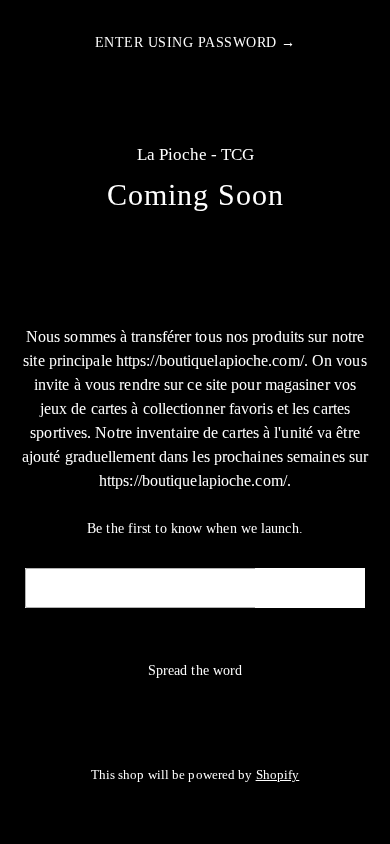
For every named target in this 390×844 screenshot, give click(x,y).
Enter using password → (195, 42)
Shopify (278, 775)
